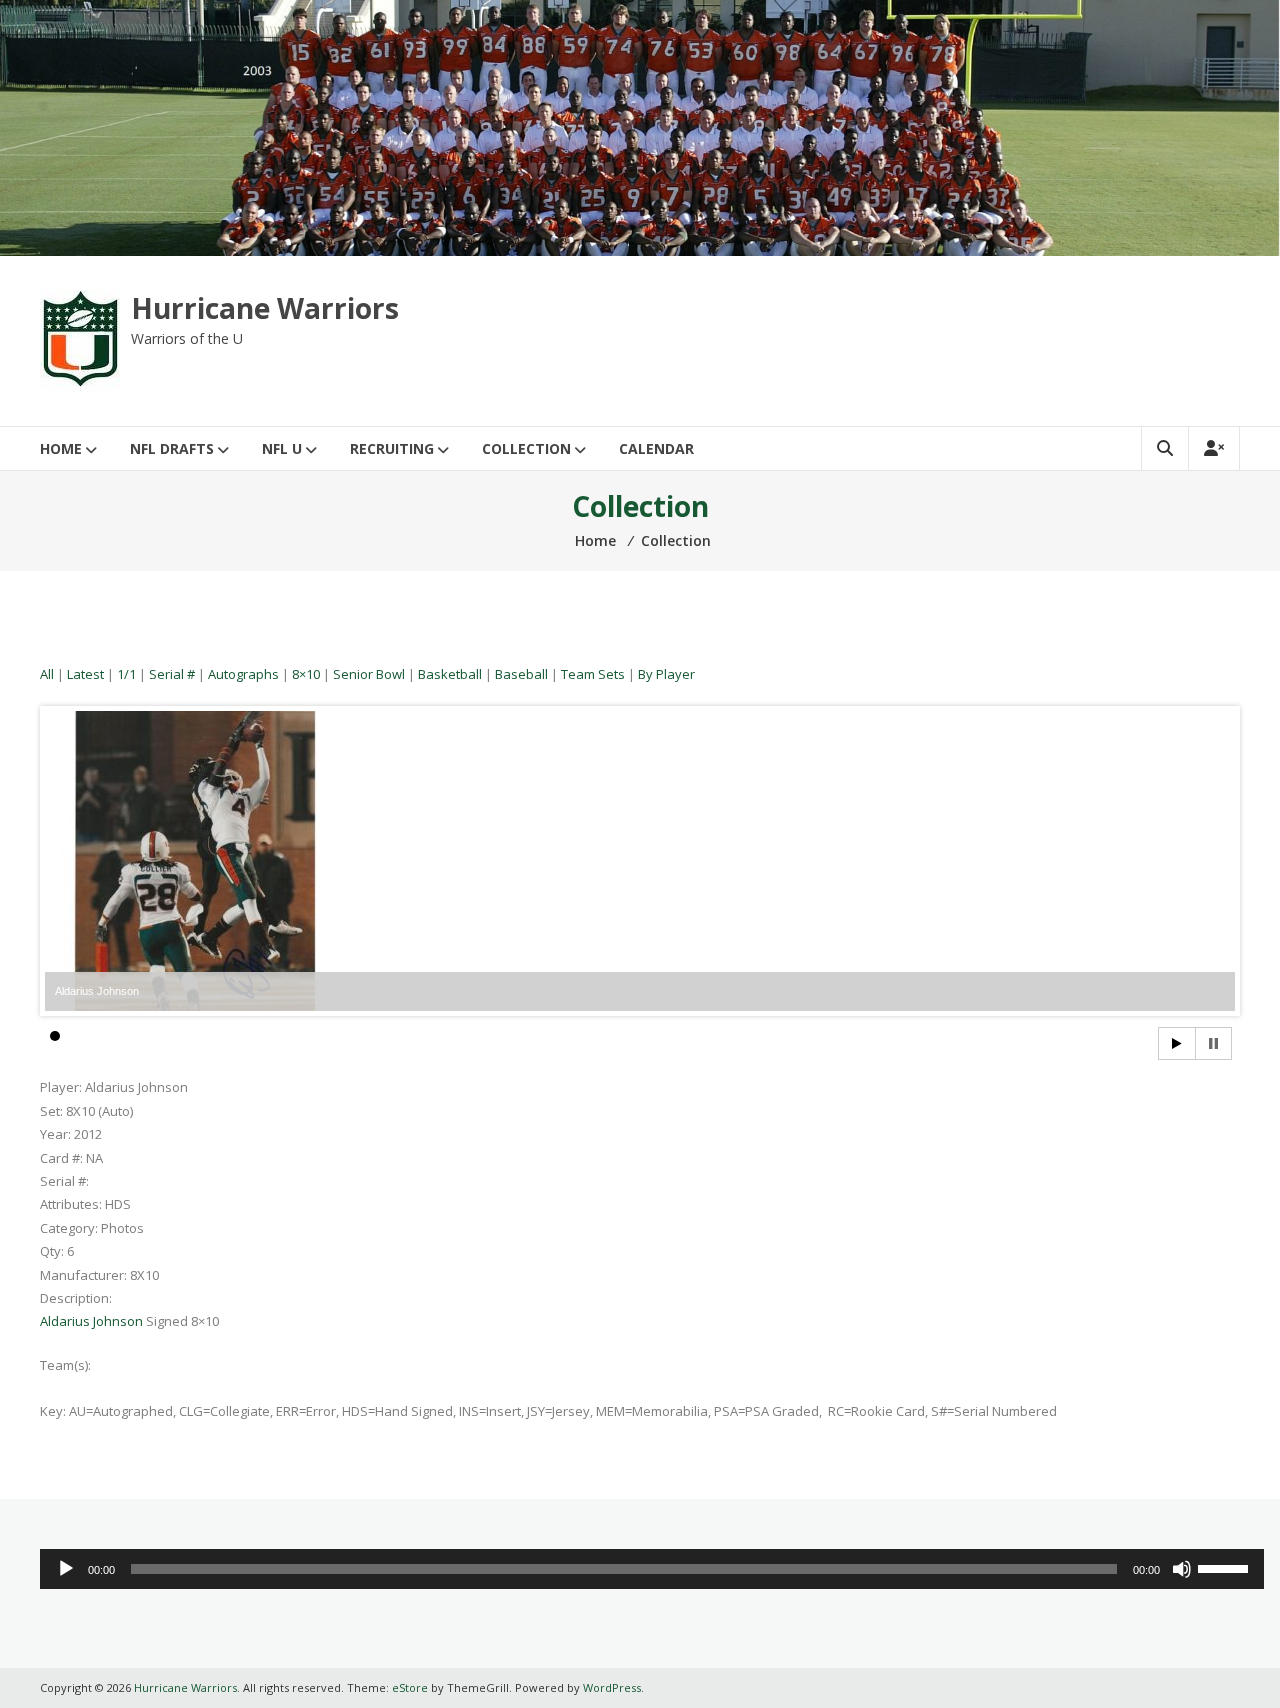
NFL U (282, 448)
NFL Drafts (172, 448)
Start (1177, 1043)
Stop (1213, 1043)
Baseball (521, 674)
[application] (652, 1569)
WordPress (612, 1687)
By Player (666, 674)
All (47, 674)
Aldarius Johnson (91, 1321)
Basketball (450, 674)
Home (61, 448)
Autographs (243, 674)
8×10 (306, 674)
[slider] (1226, 1567)
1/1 (126, 674)
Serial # (172, 674)
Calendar (656, 448)
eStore (410, 1687)
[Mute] (1182, 1569)
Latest (85, 674)
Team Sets (593, 674)
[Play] (66, 1569)
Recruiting (392, 448)
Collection (526, 448)
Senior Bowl (369, 674)
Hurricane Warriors (265, 308)
